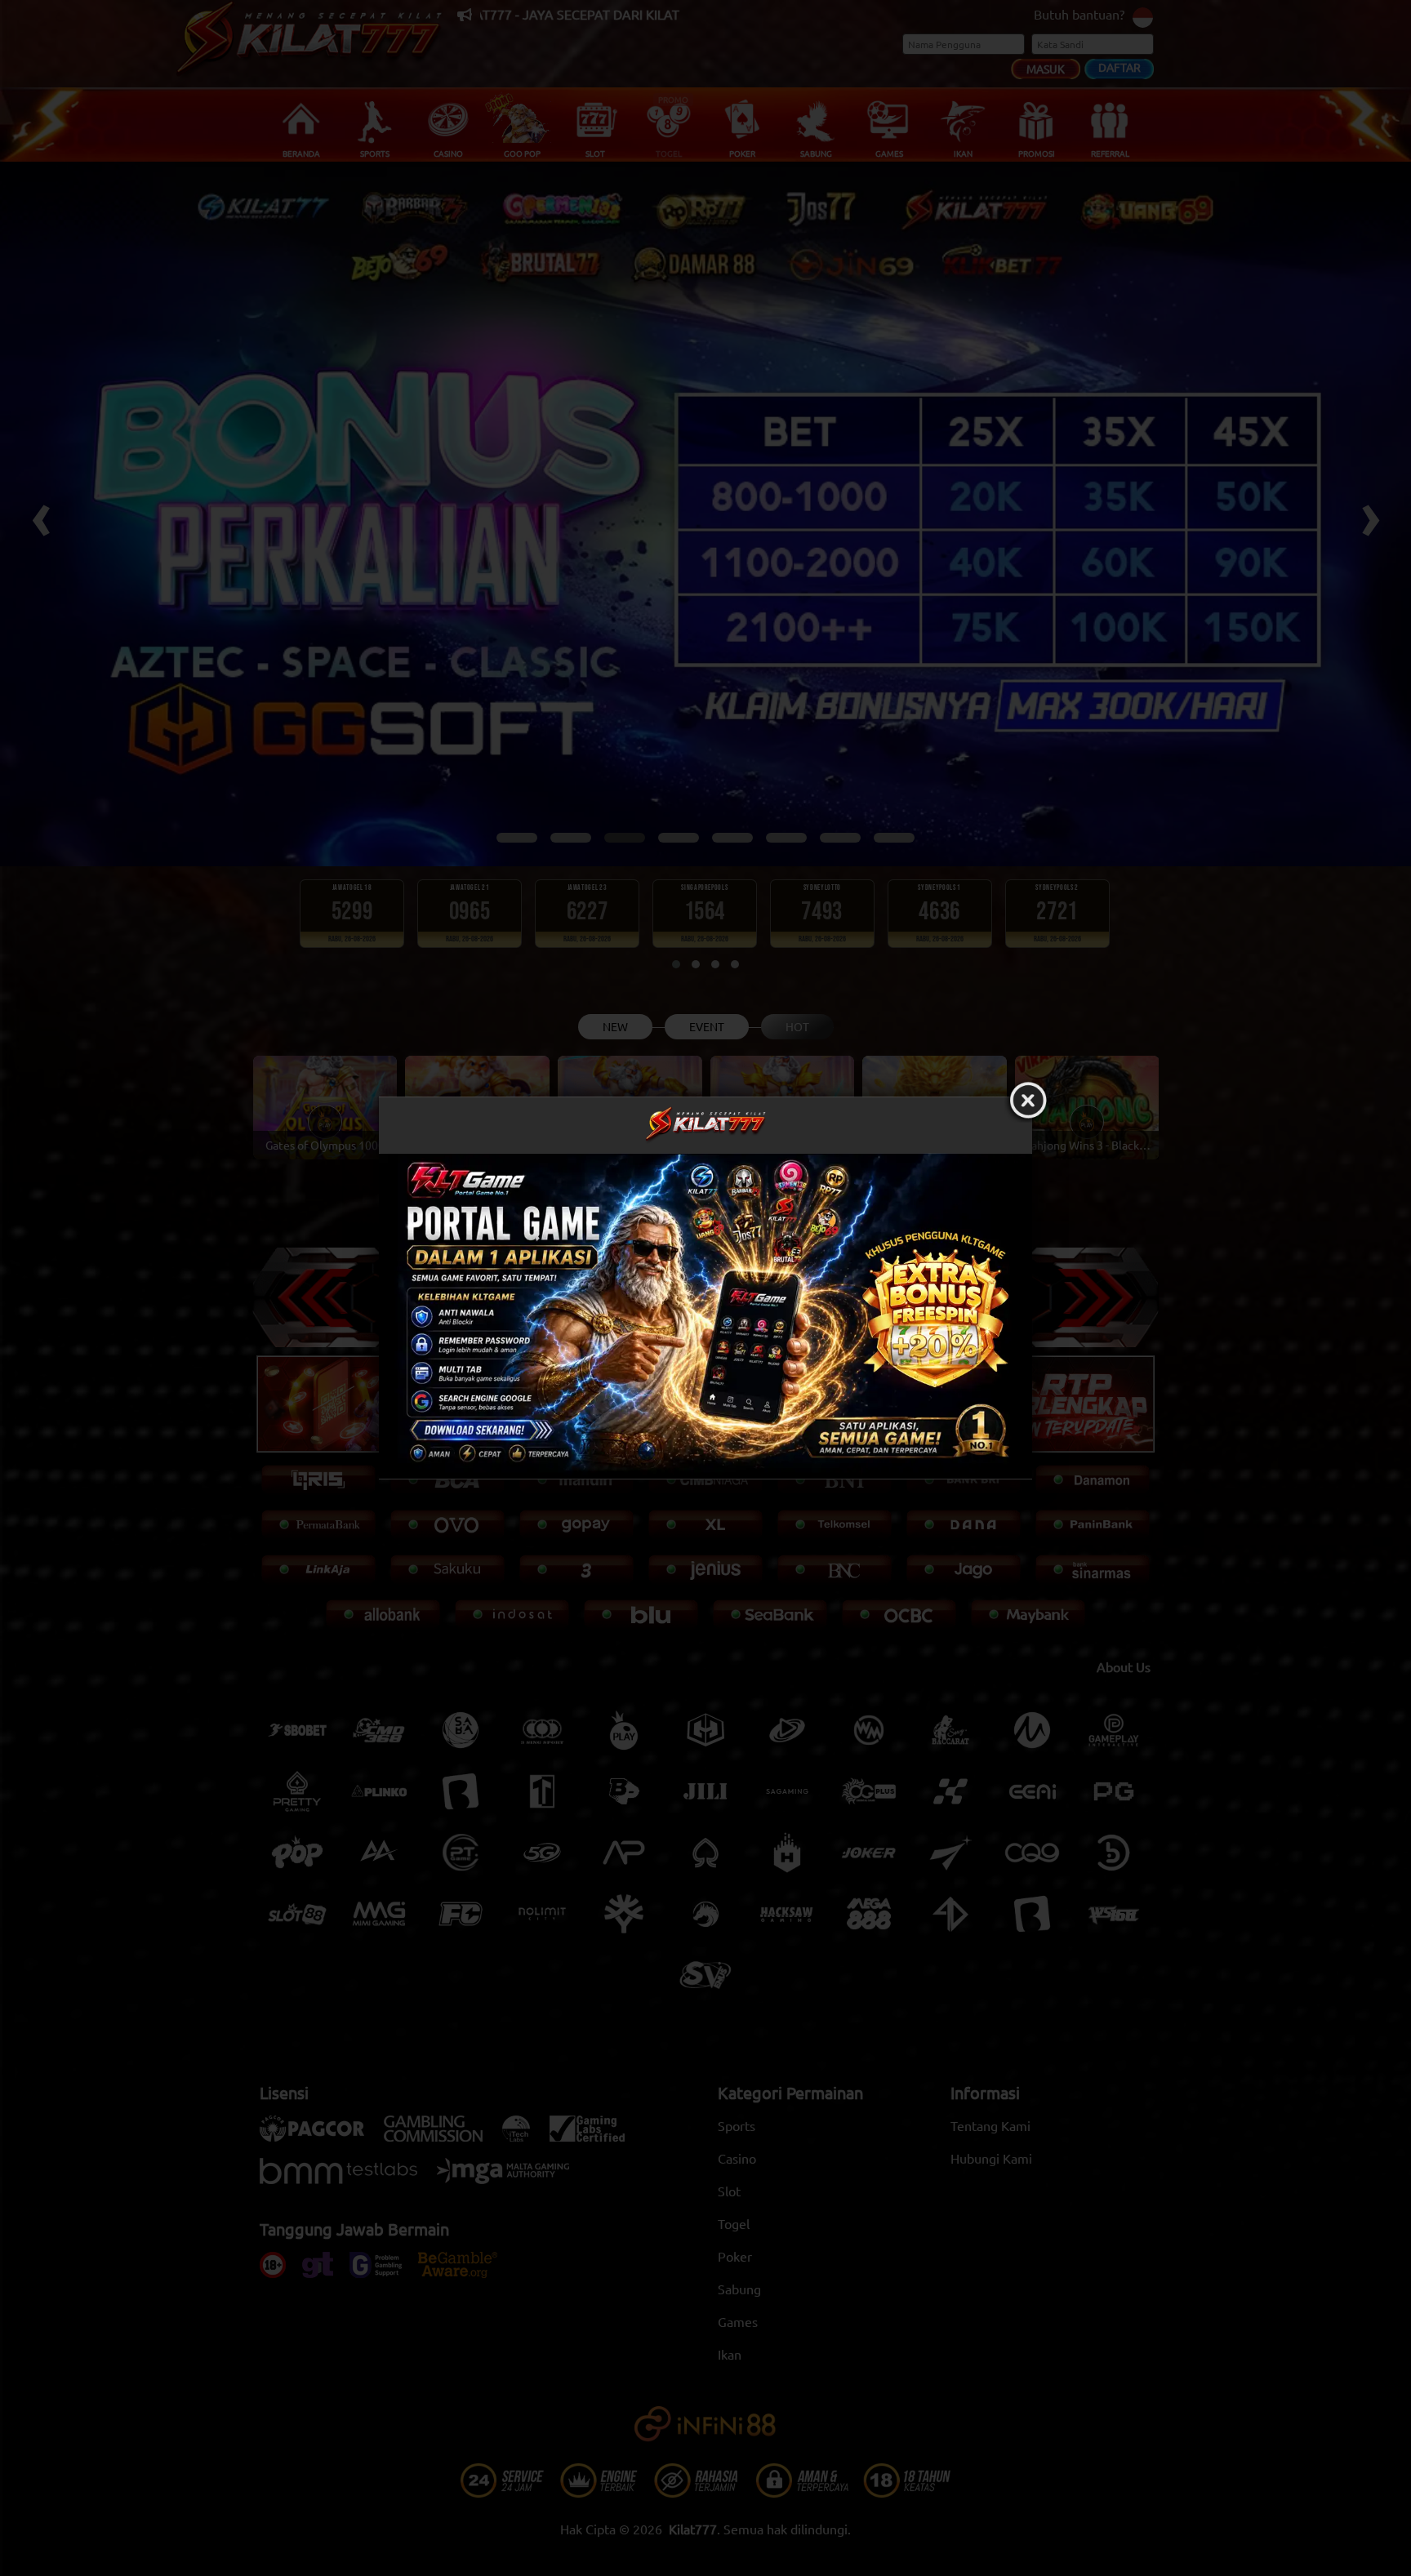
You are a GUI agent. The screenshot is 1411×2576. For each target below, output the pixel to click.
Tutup (1028, 1101)
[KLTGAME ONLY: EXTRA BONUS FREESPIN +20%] (705, 1316)
